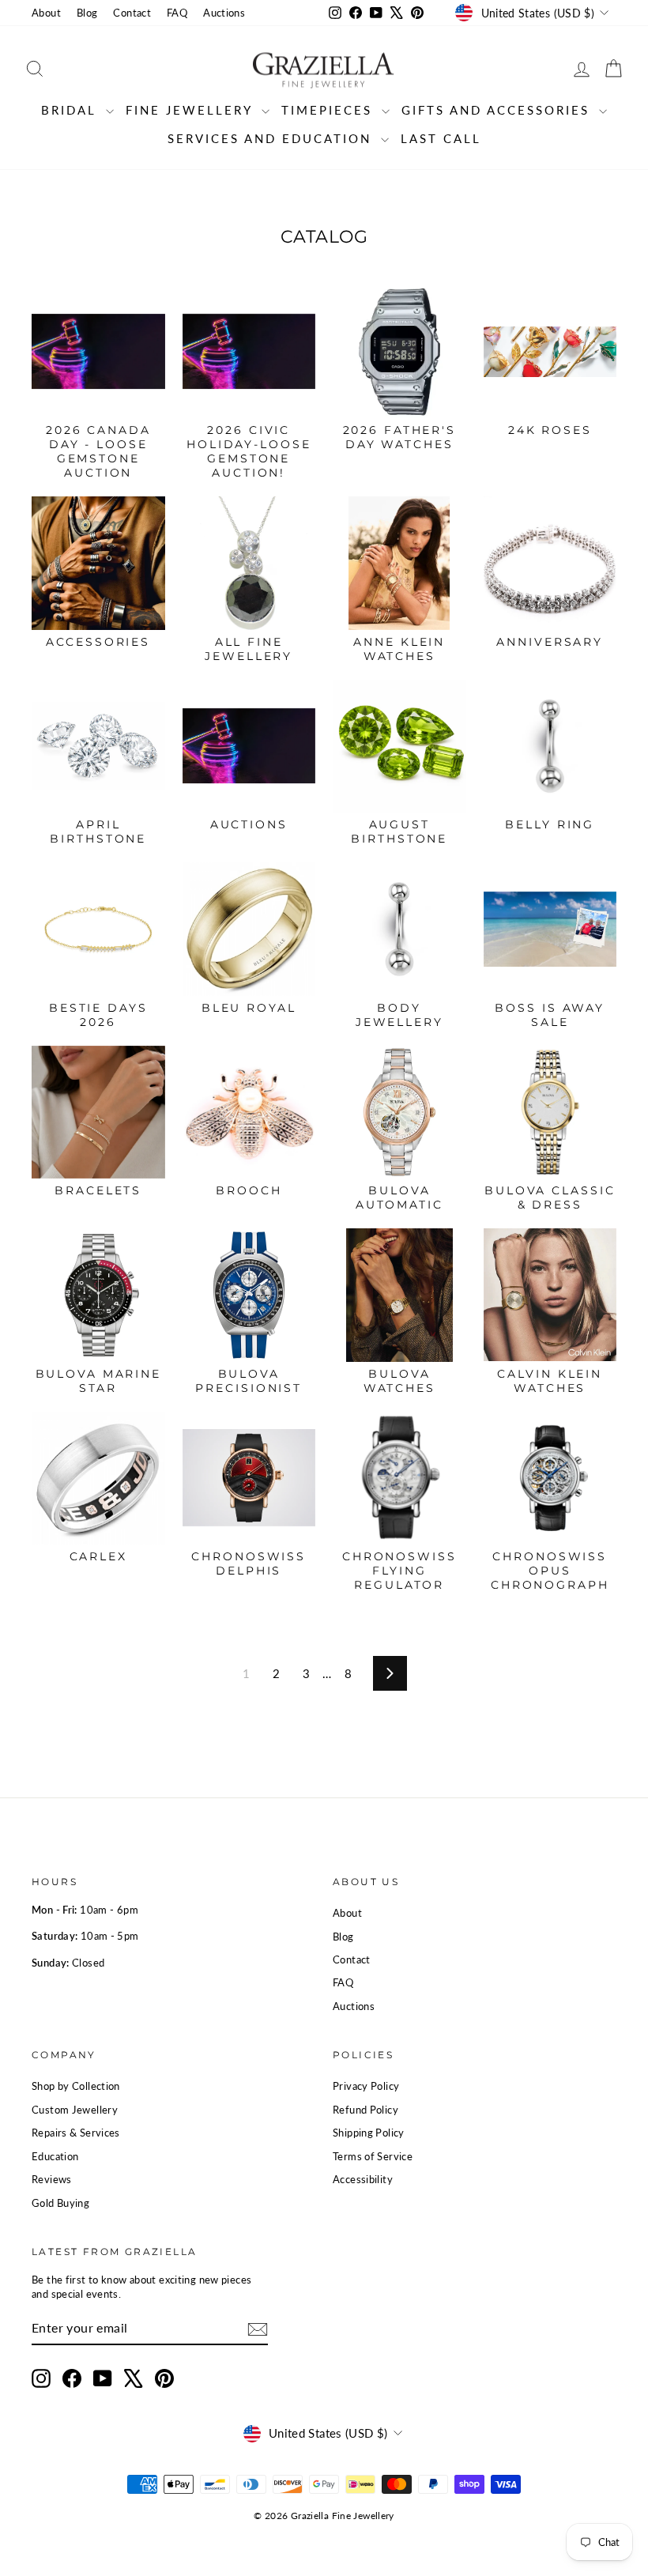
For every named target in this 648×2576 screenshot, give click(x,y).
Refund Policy (365, 2110)
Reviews (52, 2179)
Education (55, 2156)
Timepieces (330, 110)
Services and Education (272, 138)
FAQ (177, 13)
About (46, 13)
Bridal (72, 110)
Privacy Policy (366, 2086)
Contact (132, 13)
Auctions (224, 13)
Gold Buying (60, 2203)
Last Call (441, 138)
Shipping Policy (369, 2133)
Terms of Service (373, 2156)
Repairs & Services (76, 2133)
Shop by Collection (76, 2086)
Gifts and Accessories (498, 110)
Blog (87, 13)
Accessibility (363, 2179)
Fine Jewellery (192, 110)
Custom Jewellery (75, 2110)
